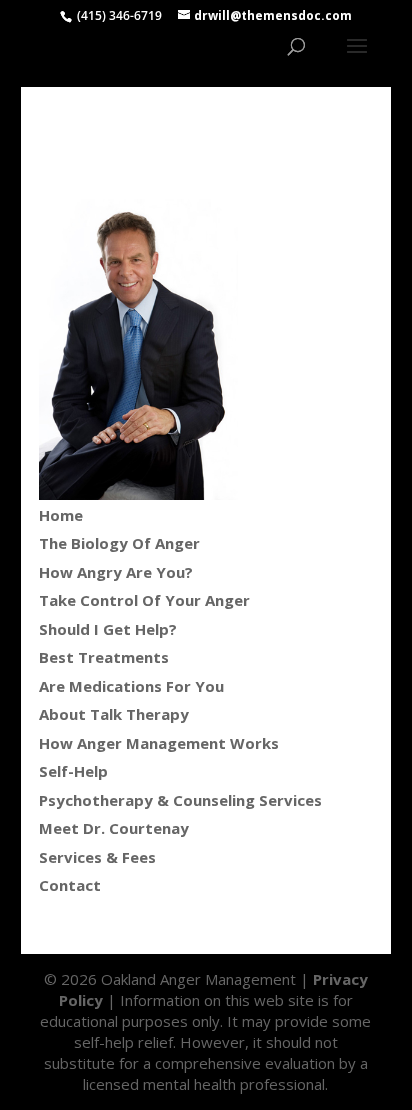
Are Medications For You (131, 686)
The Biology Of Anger (119, 543)
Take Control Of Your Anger (144, 600)
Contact (70, 885)
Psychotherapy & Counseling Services (180, 800)
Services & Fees (97, 857)
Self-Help (73, 771)
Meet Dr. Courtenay (114, 828)
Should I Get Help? (108, 629)
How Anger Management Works (159, 743)
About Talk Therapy (114, 714)
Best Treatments (104, 657)
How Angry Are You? (116, 572)
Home (61, 515)
